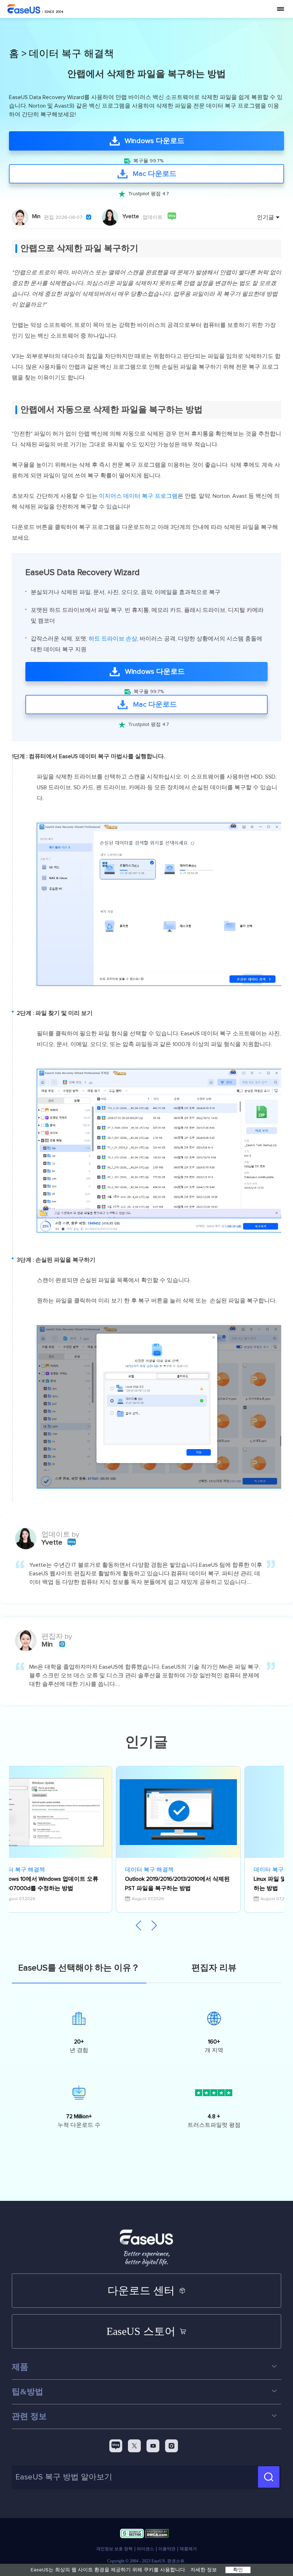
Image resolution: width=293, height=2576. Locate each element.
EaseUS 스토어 (141, 2331)
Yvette (131, 216)
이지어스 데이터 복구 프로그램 (138, 496)
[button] (154, 1926)
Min (36, 216)
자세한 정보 (204, 2570)
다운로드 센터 (141, 2290)
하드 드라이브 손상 (113, 639)
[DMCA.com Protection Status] (157, 2535)
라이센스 (145, 2549)
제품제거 (188, 2549)
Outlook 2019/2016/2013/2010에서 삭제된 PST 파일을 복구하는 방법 (177, 1884)
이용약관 (167, 2549)
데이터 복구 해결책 (71, 54)
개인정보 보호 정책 (114, 2549)
